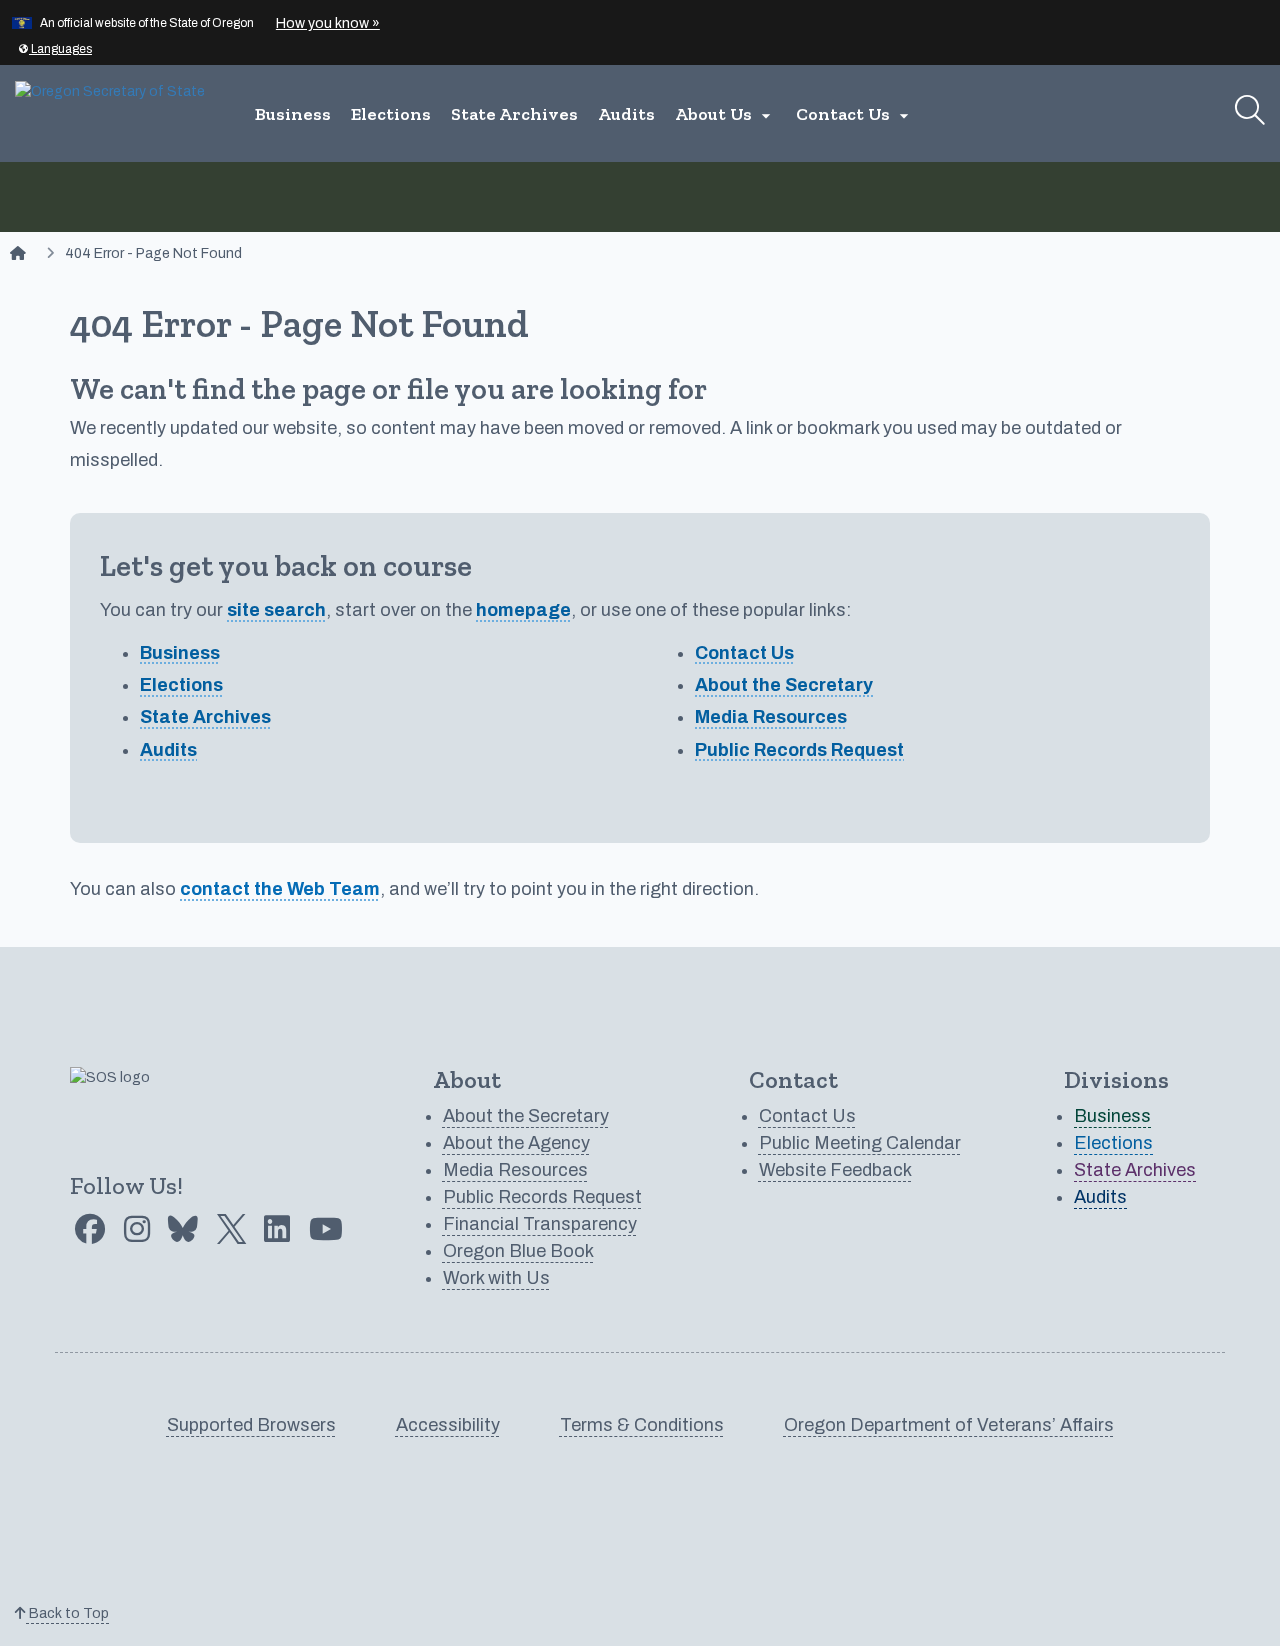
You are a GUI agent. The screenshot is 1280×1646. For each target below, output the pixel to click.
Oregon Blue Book (518, 1251)
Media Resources (771, 717)
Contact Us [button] (855, 114)
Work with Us (496, 1278)
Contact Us (744, 653)
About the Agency (516, 1143)
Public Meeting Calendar (860, 1143)
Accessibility (448, 1425)
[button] (55, 49)
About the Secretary (784, 685)
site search (276, 610)
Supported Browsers (251, 1425)
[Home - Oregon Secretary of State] (18, 253)
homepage (523, 610)
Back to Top (67, 1613)
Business (293, 114)
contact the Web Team (280, 889)
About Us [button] (725, 114)
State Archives (514, 114)
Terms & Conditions (642, 1425)
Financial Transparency (540, 1224)
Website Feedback (835, 1170)
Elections (391, 114)
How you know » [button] (328, 23)
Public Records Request (799, 750)
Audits (626, 114)
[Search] (1250, 110)
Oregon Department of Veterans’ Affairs (949, 1425)
